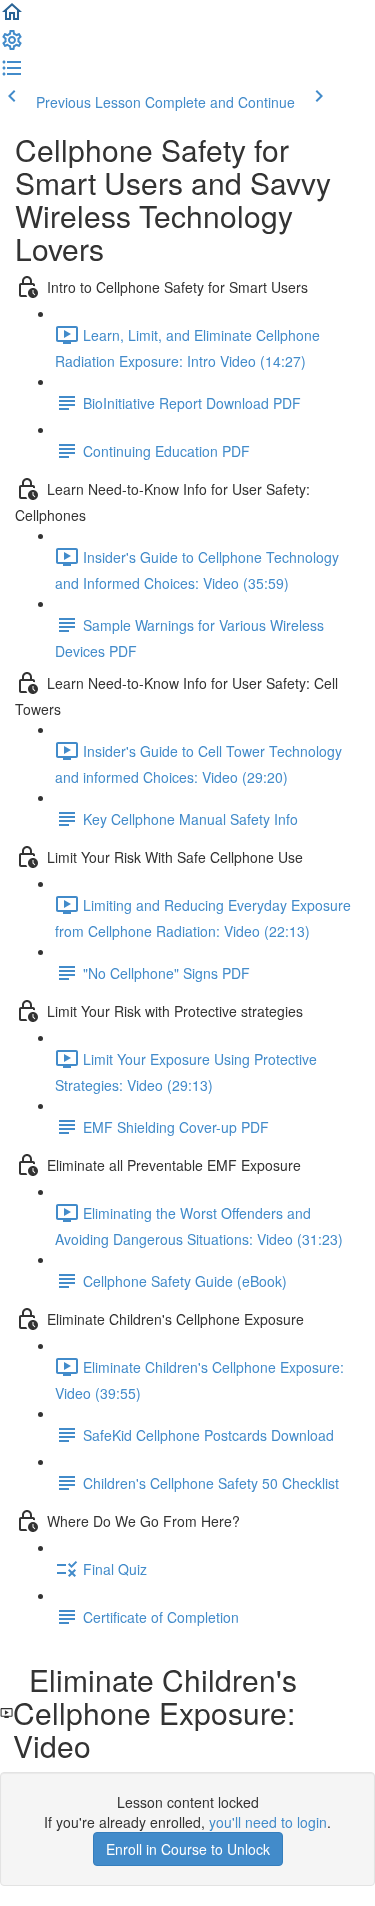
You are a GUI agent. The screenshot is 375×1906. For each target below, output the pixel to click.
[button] (12, 18)
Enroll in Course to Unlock (188, 1849)
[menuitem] (12, 46)
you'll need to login (268, 1822)
